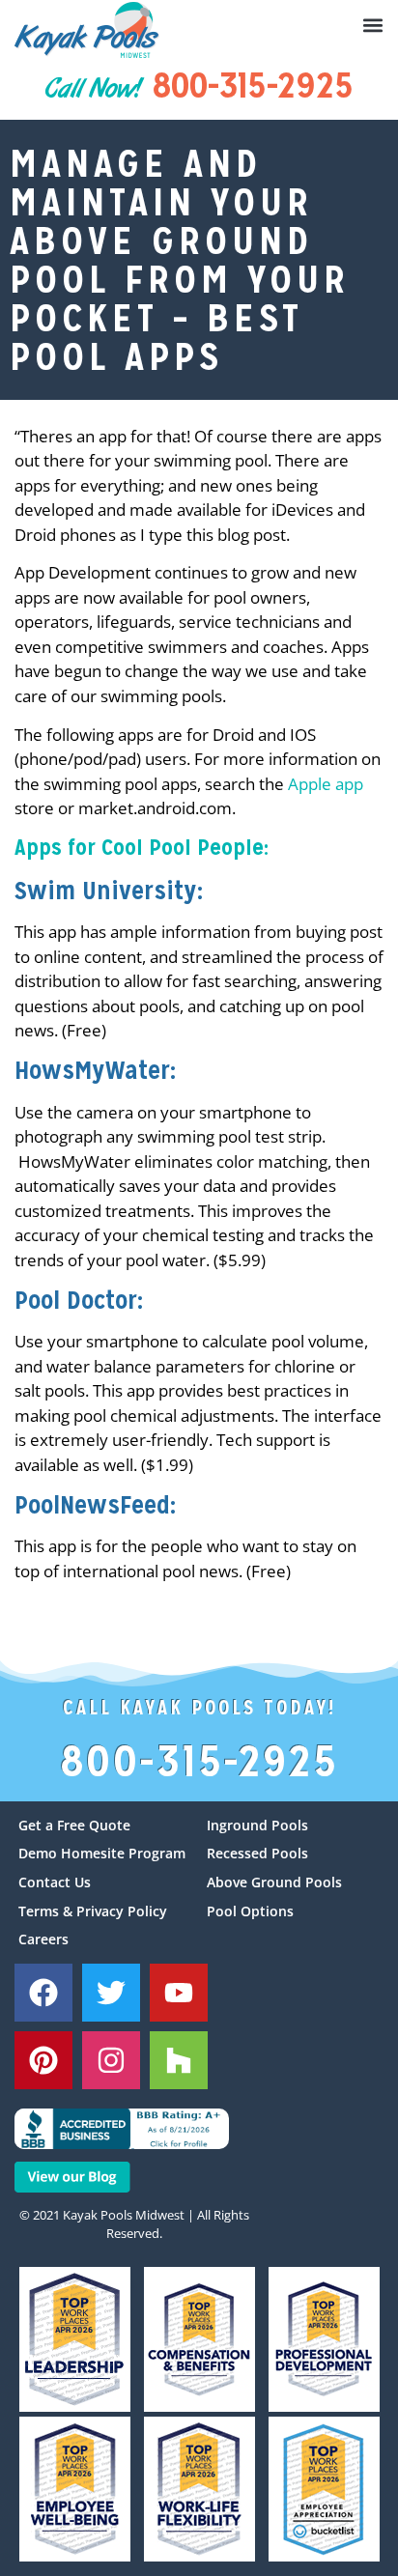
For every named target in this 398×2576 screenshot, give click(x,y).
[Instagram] (111, 2060)
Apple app (326, 784)
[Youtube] (179, 1993)
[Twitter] (111, 1993)
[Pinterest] (43, 2060)
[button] (373, 25)
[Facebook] (43, 1993)
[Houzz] (179, 2060)
